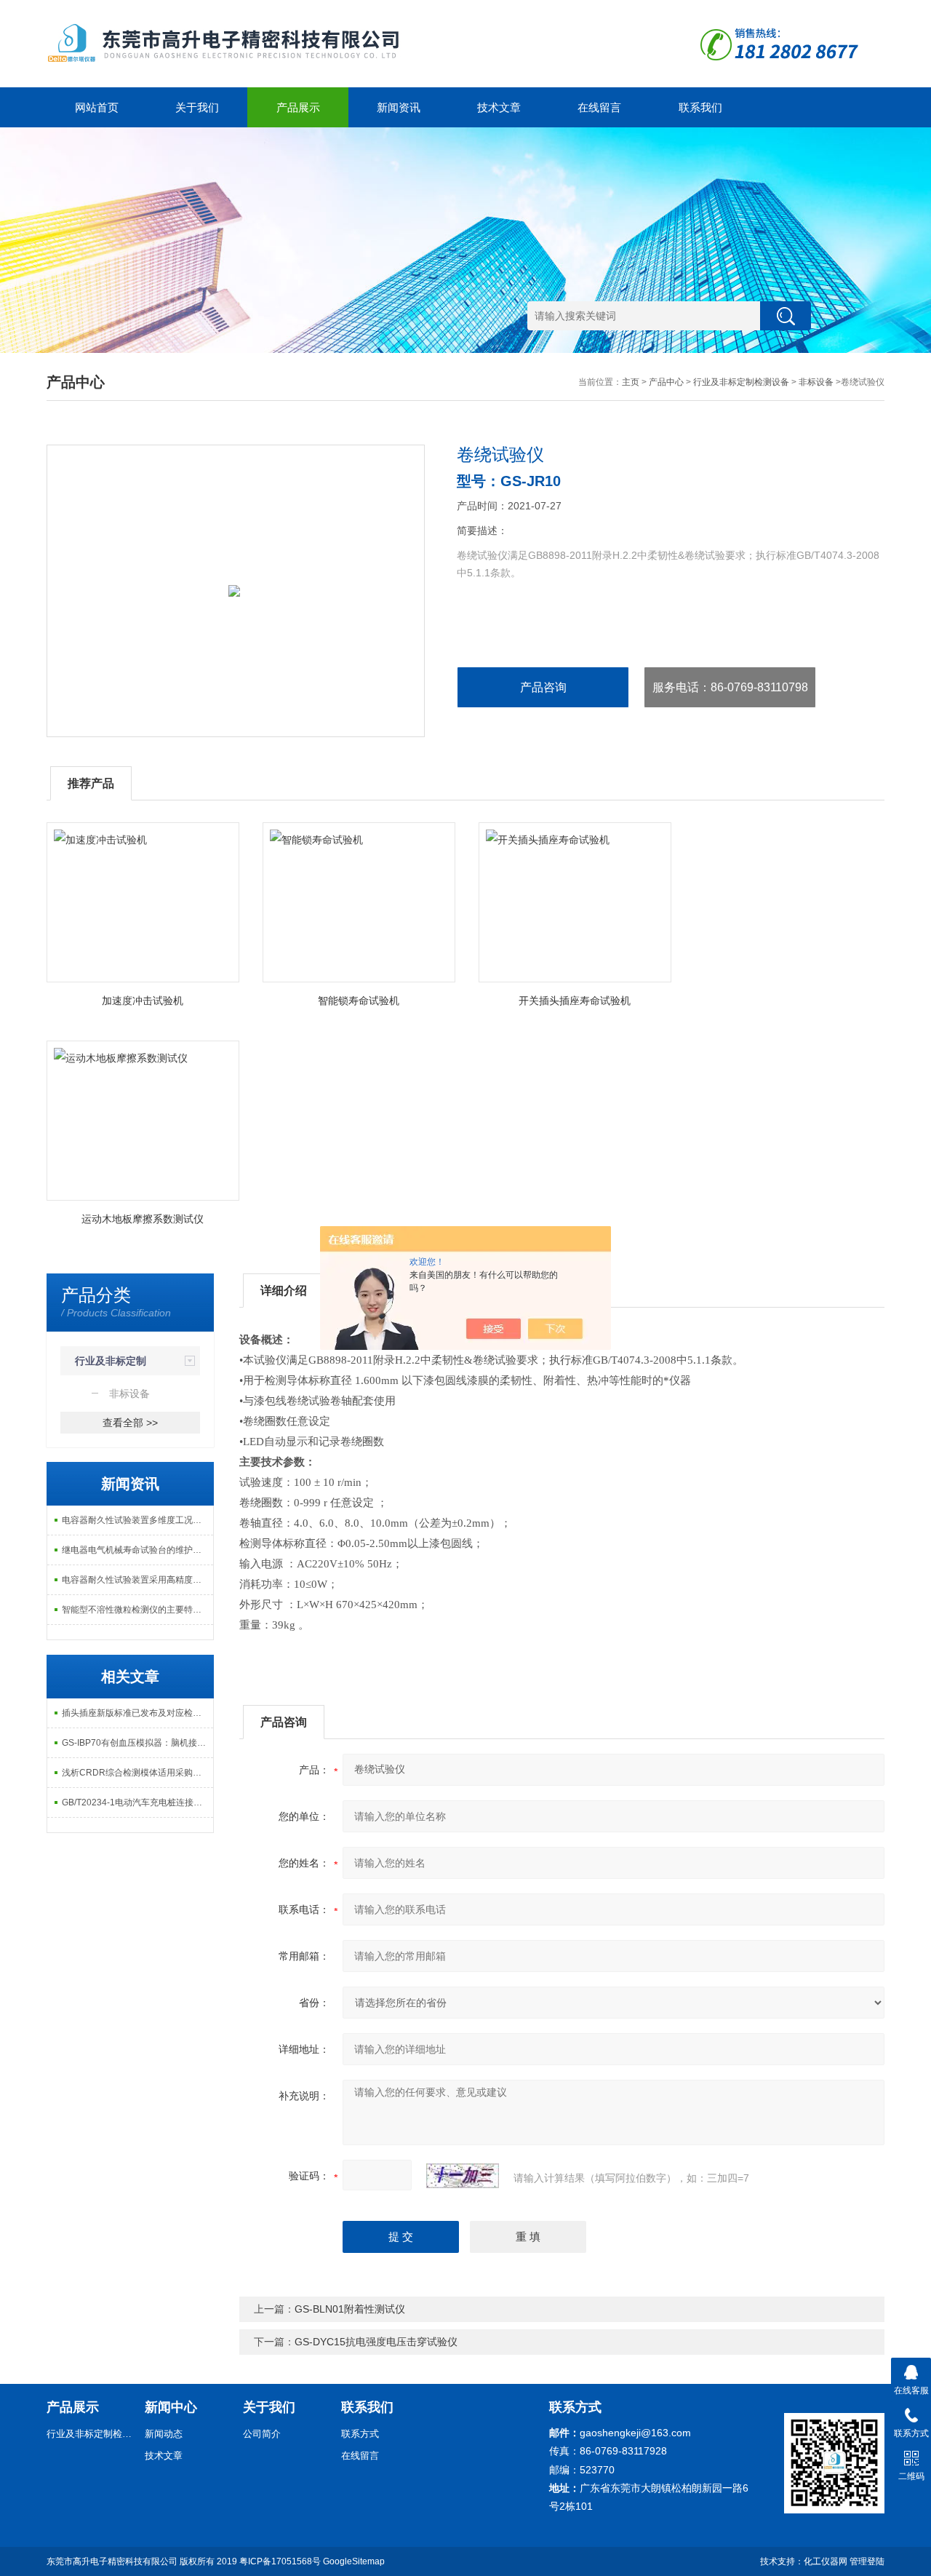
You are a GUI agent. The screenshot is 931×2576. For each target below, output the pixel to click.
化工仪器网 (826, 2561)
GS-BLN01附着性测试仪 (350, 2309)
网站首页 (97, 107)
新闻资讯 (399, 107)
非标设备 (816, 382)
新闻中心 (171, 2407)
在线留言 (599, 107)
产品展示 (298, 107)
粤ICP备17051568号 (280, 2561)
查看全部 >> (130, 1423)
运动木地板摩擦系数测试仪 (143, 1219)
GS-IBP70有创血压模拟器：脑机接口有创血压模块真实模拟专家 (137, 1743)
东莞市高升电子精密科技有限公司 (112, 2561)
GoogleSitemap (354, 2561)
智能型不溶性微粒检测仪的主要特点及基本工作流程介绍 (137, 1610)
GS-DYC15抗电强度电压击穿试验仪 (376, 2342)
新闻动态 (164, 2434)
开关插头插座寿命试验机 (575, 1001)
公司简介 (262, 2434)
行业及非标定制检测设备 (741, 382)
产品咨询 (543, 687)
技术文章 (499, 107)
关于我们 (197, 107)
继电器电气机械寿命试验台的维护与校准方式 (137, 1550)
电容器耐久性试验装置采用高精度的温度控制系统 (137, 1580)
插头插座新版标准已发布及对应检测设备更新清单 (137, 1713)
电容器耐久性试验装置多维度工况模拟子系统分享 (137, 1520)
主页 (631, 382)
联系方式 (360, 2434)
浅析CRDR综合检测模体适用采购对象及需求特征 (137, 1773)
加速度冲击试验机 (143, 1001)
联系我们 (700, 107)
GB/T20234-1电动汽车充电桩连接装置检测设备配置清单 (137, 1802)
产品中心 (666, 382)
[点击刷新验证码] (463, 2176)
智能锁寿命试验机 (359, 1001)
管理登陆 (867, 2561)
